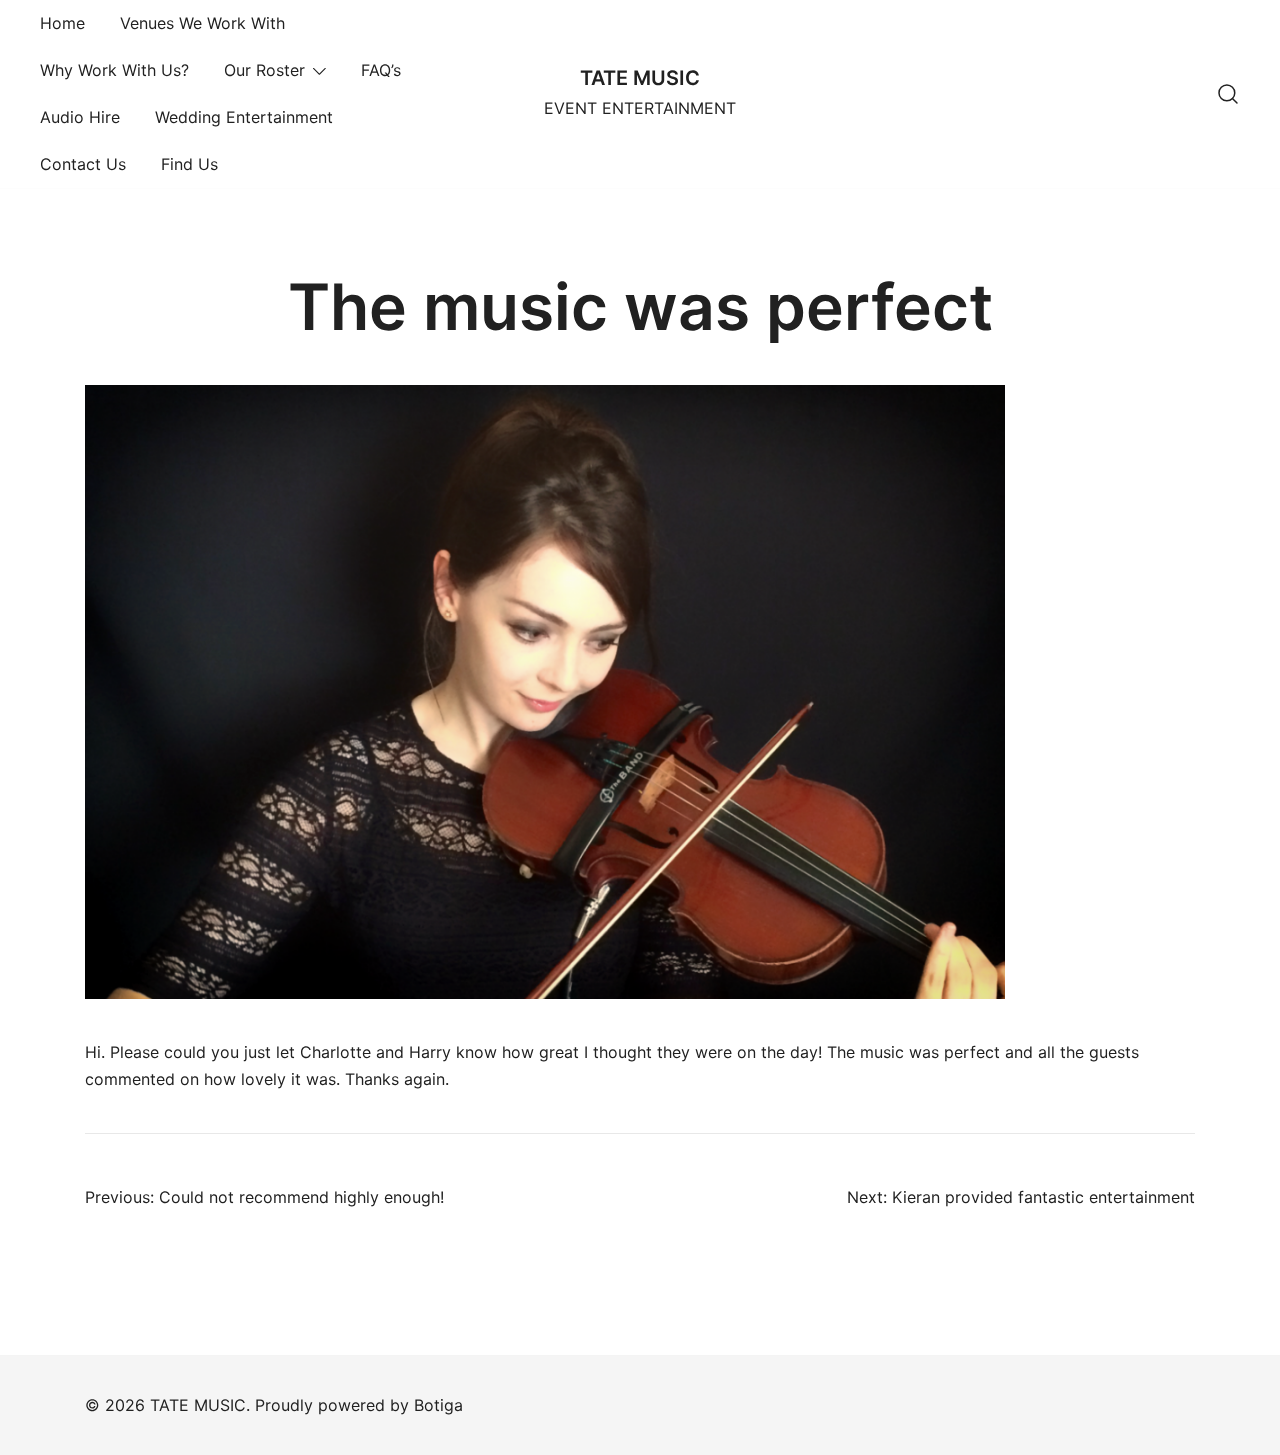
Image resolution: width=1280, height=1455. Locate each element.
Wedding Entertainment (244, 117)
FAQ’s (381, 70)
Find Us (189, 164)
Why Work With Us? (114, 70)
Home (62, 23)
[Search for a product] (1228, 94)
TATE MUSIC (640, 78)
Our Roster (264, 70)
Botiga (438, 1405)
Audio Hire (80, 117)
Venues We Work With (202, 23)
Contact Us (83, 164)
